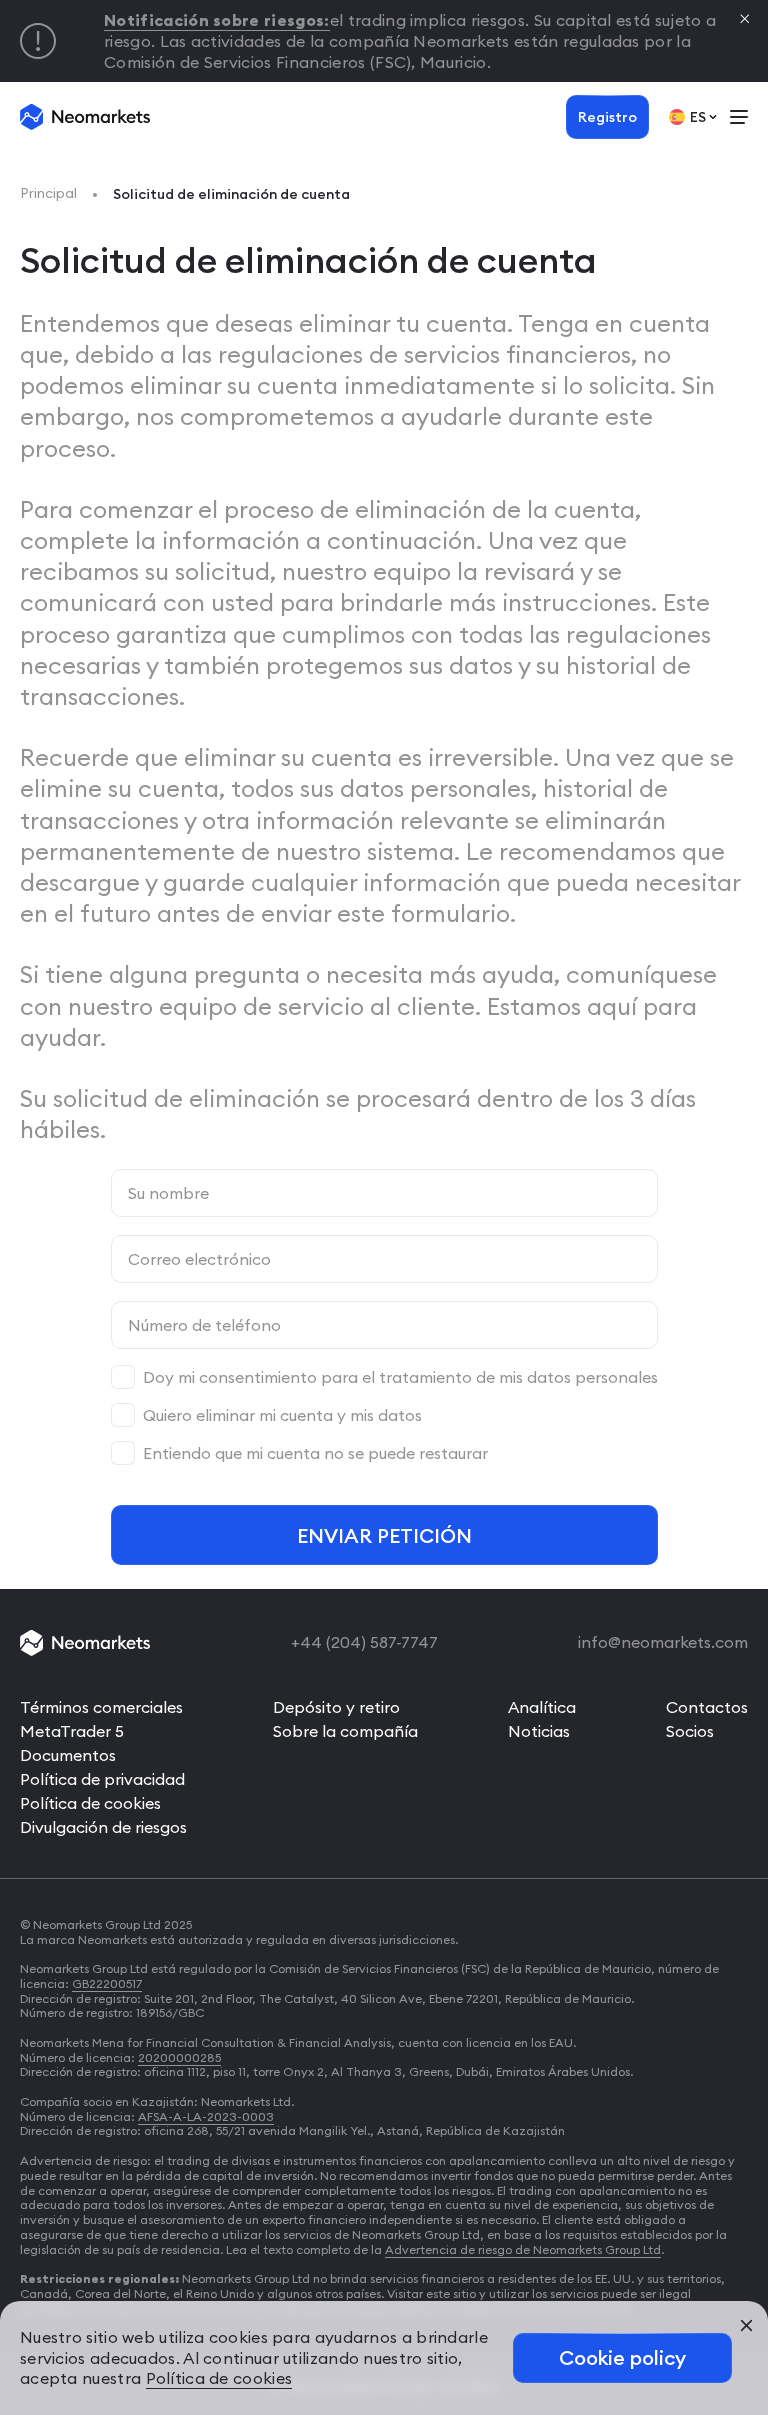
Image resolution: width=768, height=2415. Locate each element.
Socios (690, 1731)
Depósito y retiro (336, 1707)
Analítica (542, 1707)
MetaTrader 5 (72, 1731)
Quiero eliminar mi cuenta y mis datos (282, 1415)
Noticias (539, 1731)
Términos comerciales (101, 1707)
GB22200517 (107, 1983)
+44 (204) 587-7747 (364, 1642)
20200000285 (179, 2057)
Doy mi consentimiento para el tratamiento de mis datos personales (400, 1377)
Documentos (68, 1755)
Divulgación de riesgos (103, 1827)
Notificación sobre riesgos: (217, 20)
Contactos (707, 1707)
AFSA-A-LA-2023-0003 (206, 2116)
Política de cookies (90, 1803)
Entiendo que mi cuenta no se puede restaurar (315, 1453)
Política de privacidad (102, 1779)
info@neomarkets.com (663, 1642)
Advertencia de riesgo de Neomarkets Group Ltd (523, 2249)
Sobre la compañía (345, 1731)
